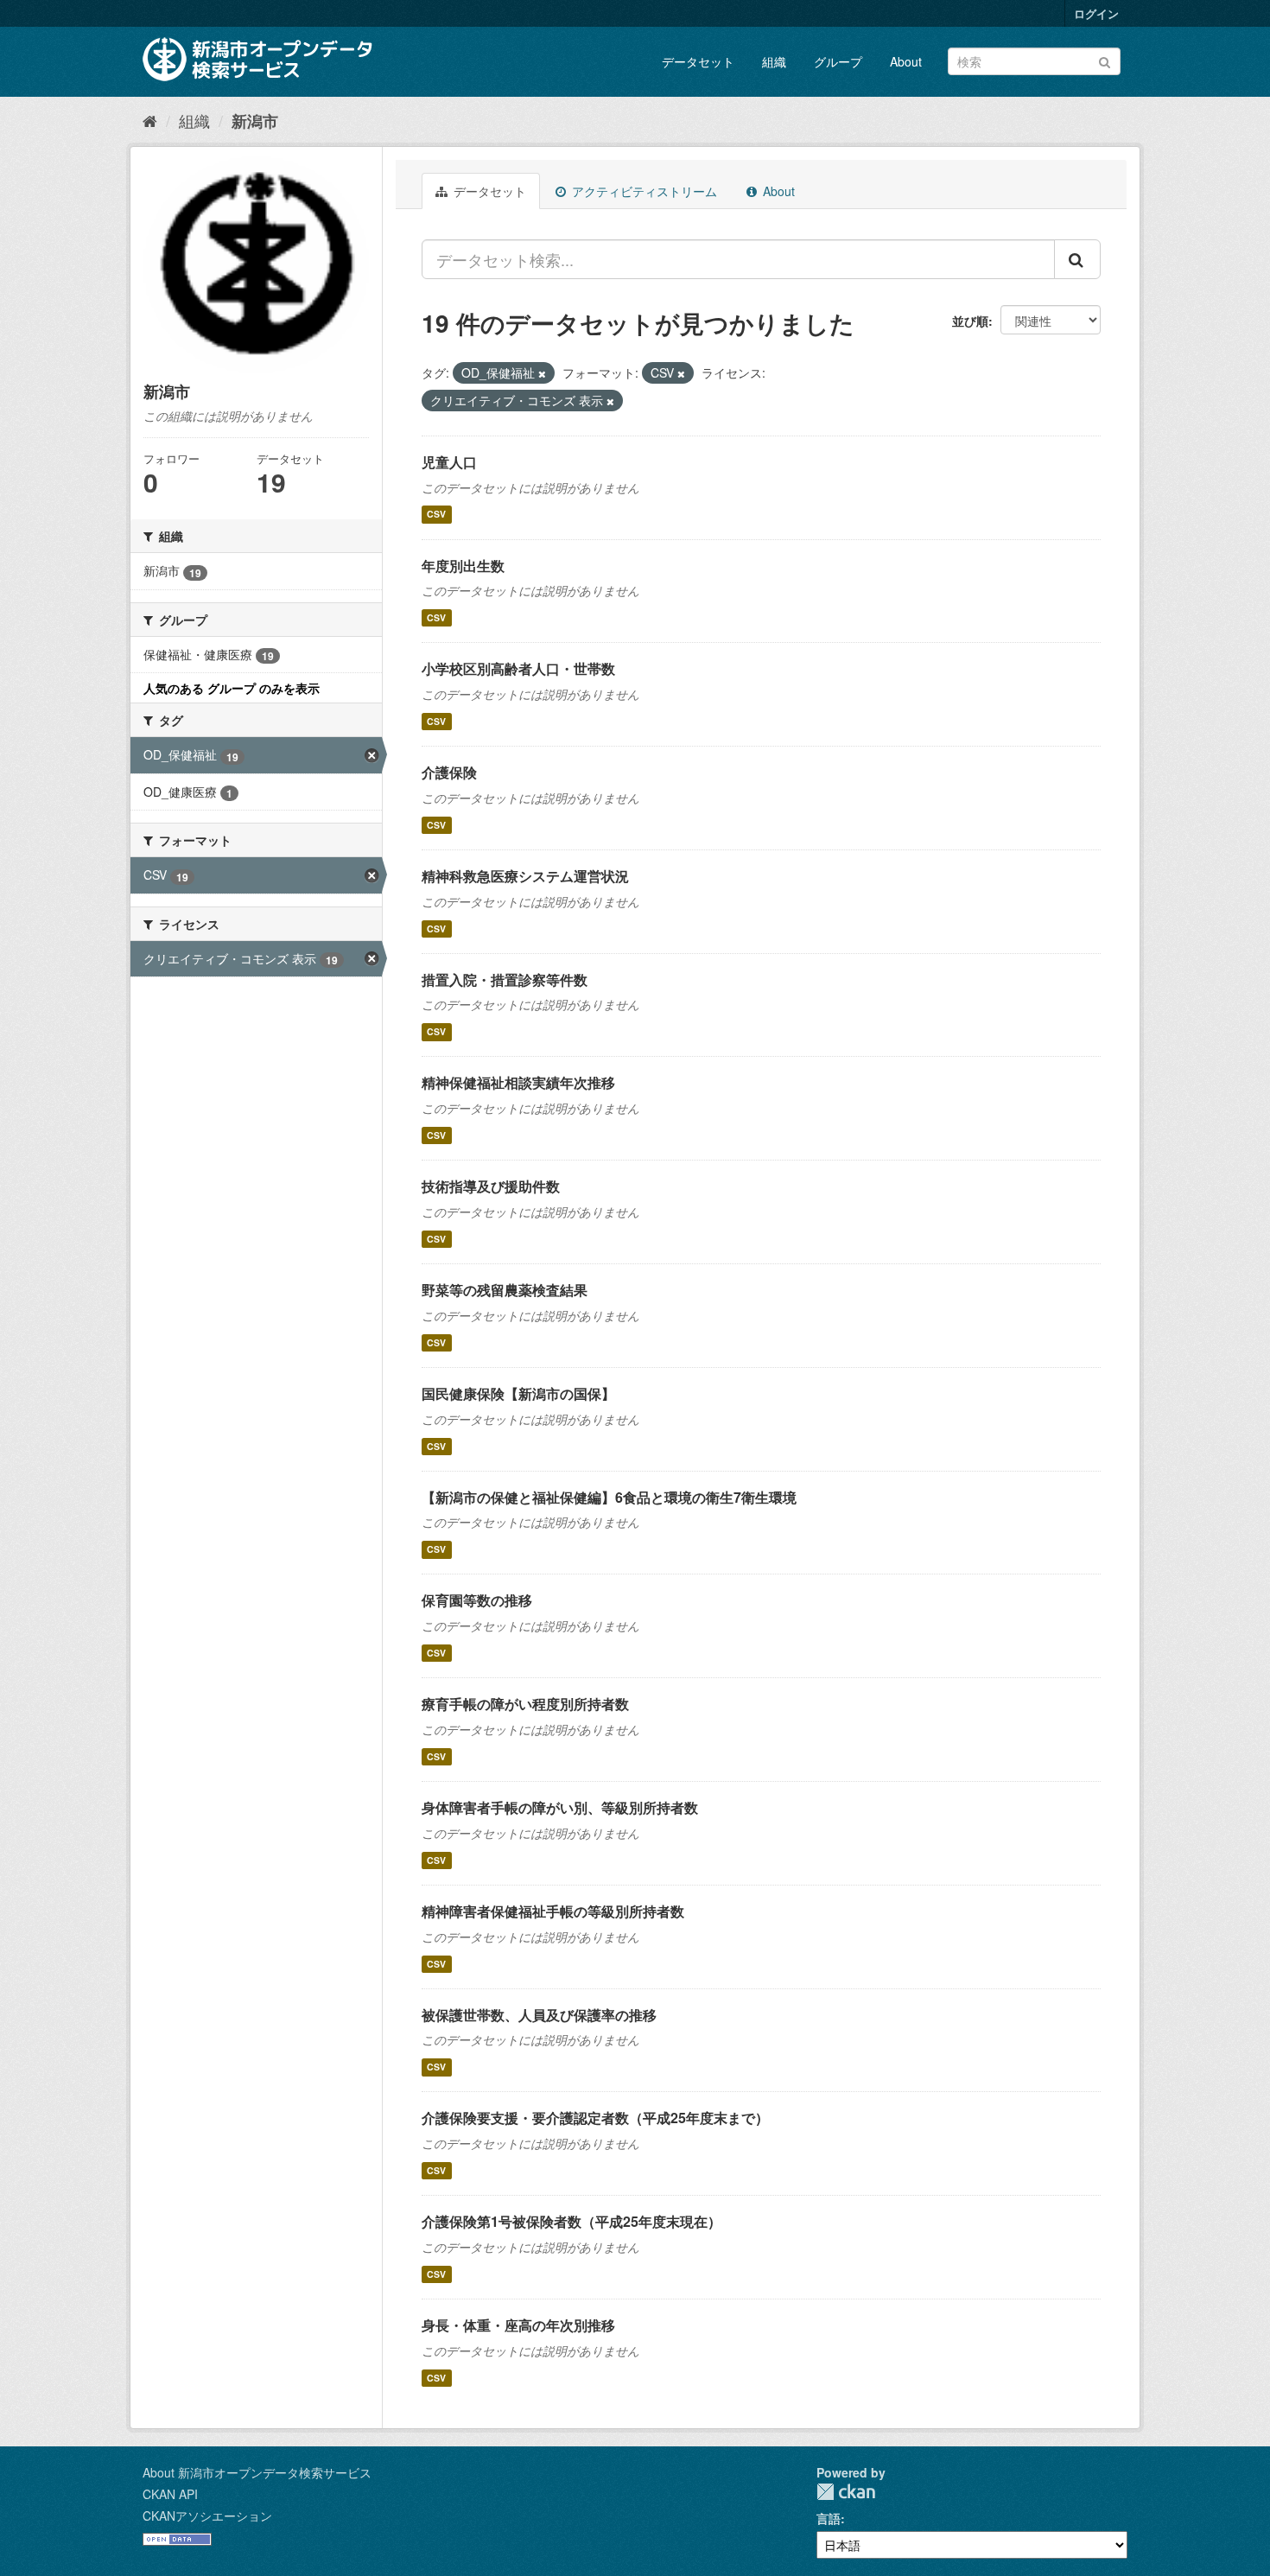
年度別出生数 (463, 566)
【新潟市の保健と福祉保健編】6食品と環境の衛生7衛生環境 (609, 1497)
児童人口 (449, 462)
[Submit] (1105, 60)
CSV (436, 515)
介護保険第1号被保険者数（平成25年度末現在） (571, 2221)
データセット (698, 61)
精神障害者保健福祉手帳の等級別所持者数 (553, 1911)
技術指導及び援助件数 (491, 1186)
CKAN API (170, 2494)
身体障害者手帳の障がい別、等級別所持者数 (560, 1807)
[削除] (542, 373)
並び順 (970, 321)
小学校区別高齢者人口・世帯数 (518, 668)
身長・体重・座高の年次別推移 (518, 2325)
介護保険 (449, 772)
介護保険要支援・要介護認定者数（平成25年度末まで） (595, 2118)
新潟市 (255, 121)
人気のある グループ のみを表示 (232, 688)
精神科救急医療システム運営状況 (525, 876)
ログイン (1096, 13)
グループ (838, 61)
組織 (774, 61)
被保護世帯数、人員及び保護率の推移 (539, 2015)
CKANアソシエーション (207, 2516)
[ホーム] (150, 120)
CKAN (846, 2492)
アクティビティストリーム (643, 191)
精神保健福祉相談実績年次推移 (518, 1082)
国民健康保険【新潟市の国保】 (518, 1393)
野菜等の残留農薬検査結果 (505, 1290)
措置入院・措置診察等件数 (505, 980)
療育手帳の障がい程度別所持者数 (525, 1704)
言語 (829, 2518)
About (906, 61)
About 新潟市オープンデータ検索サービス (257, 2472)
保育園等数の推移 (477, 1600)
